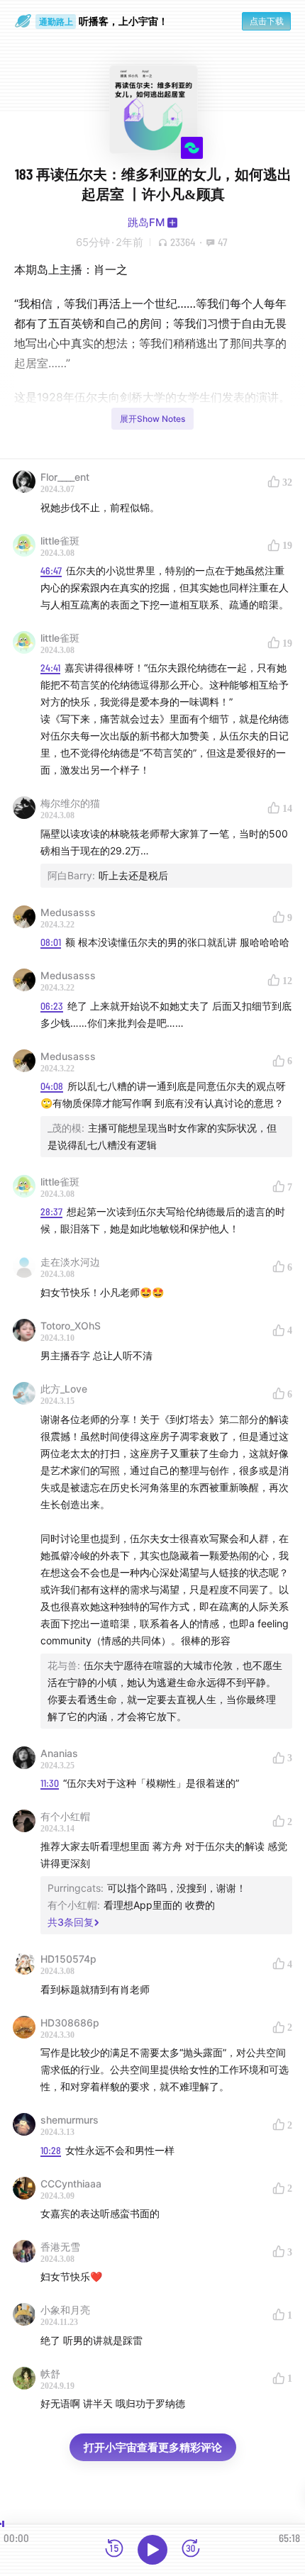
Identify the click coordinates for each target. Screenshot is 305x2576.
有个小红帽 (65, 1816)
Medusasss (68, 912)
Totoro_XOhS (71, 1326)
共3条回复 (71, 1922)
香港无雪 (60, 2247)
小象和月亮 (65, 2310)
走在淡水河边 (70, 1262)
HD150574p (68, 1959)
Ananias (59, 1753)
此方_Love (64, 1389)
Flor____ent (65, 477)
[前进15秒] (191, 2549)
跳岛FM (146, 222)
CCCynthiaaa (71, 2184)
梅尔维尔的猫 (70, 803)
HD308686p (70, 2023)
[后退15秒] (114, 2549)
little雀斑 (60, 541)
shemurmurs (70, 2120)
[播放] (152, 2550)
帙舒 (50, 2374)
